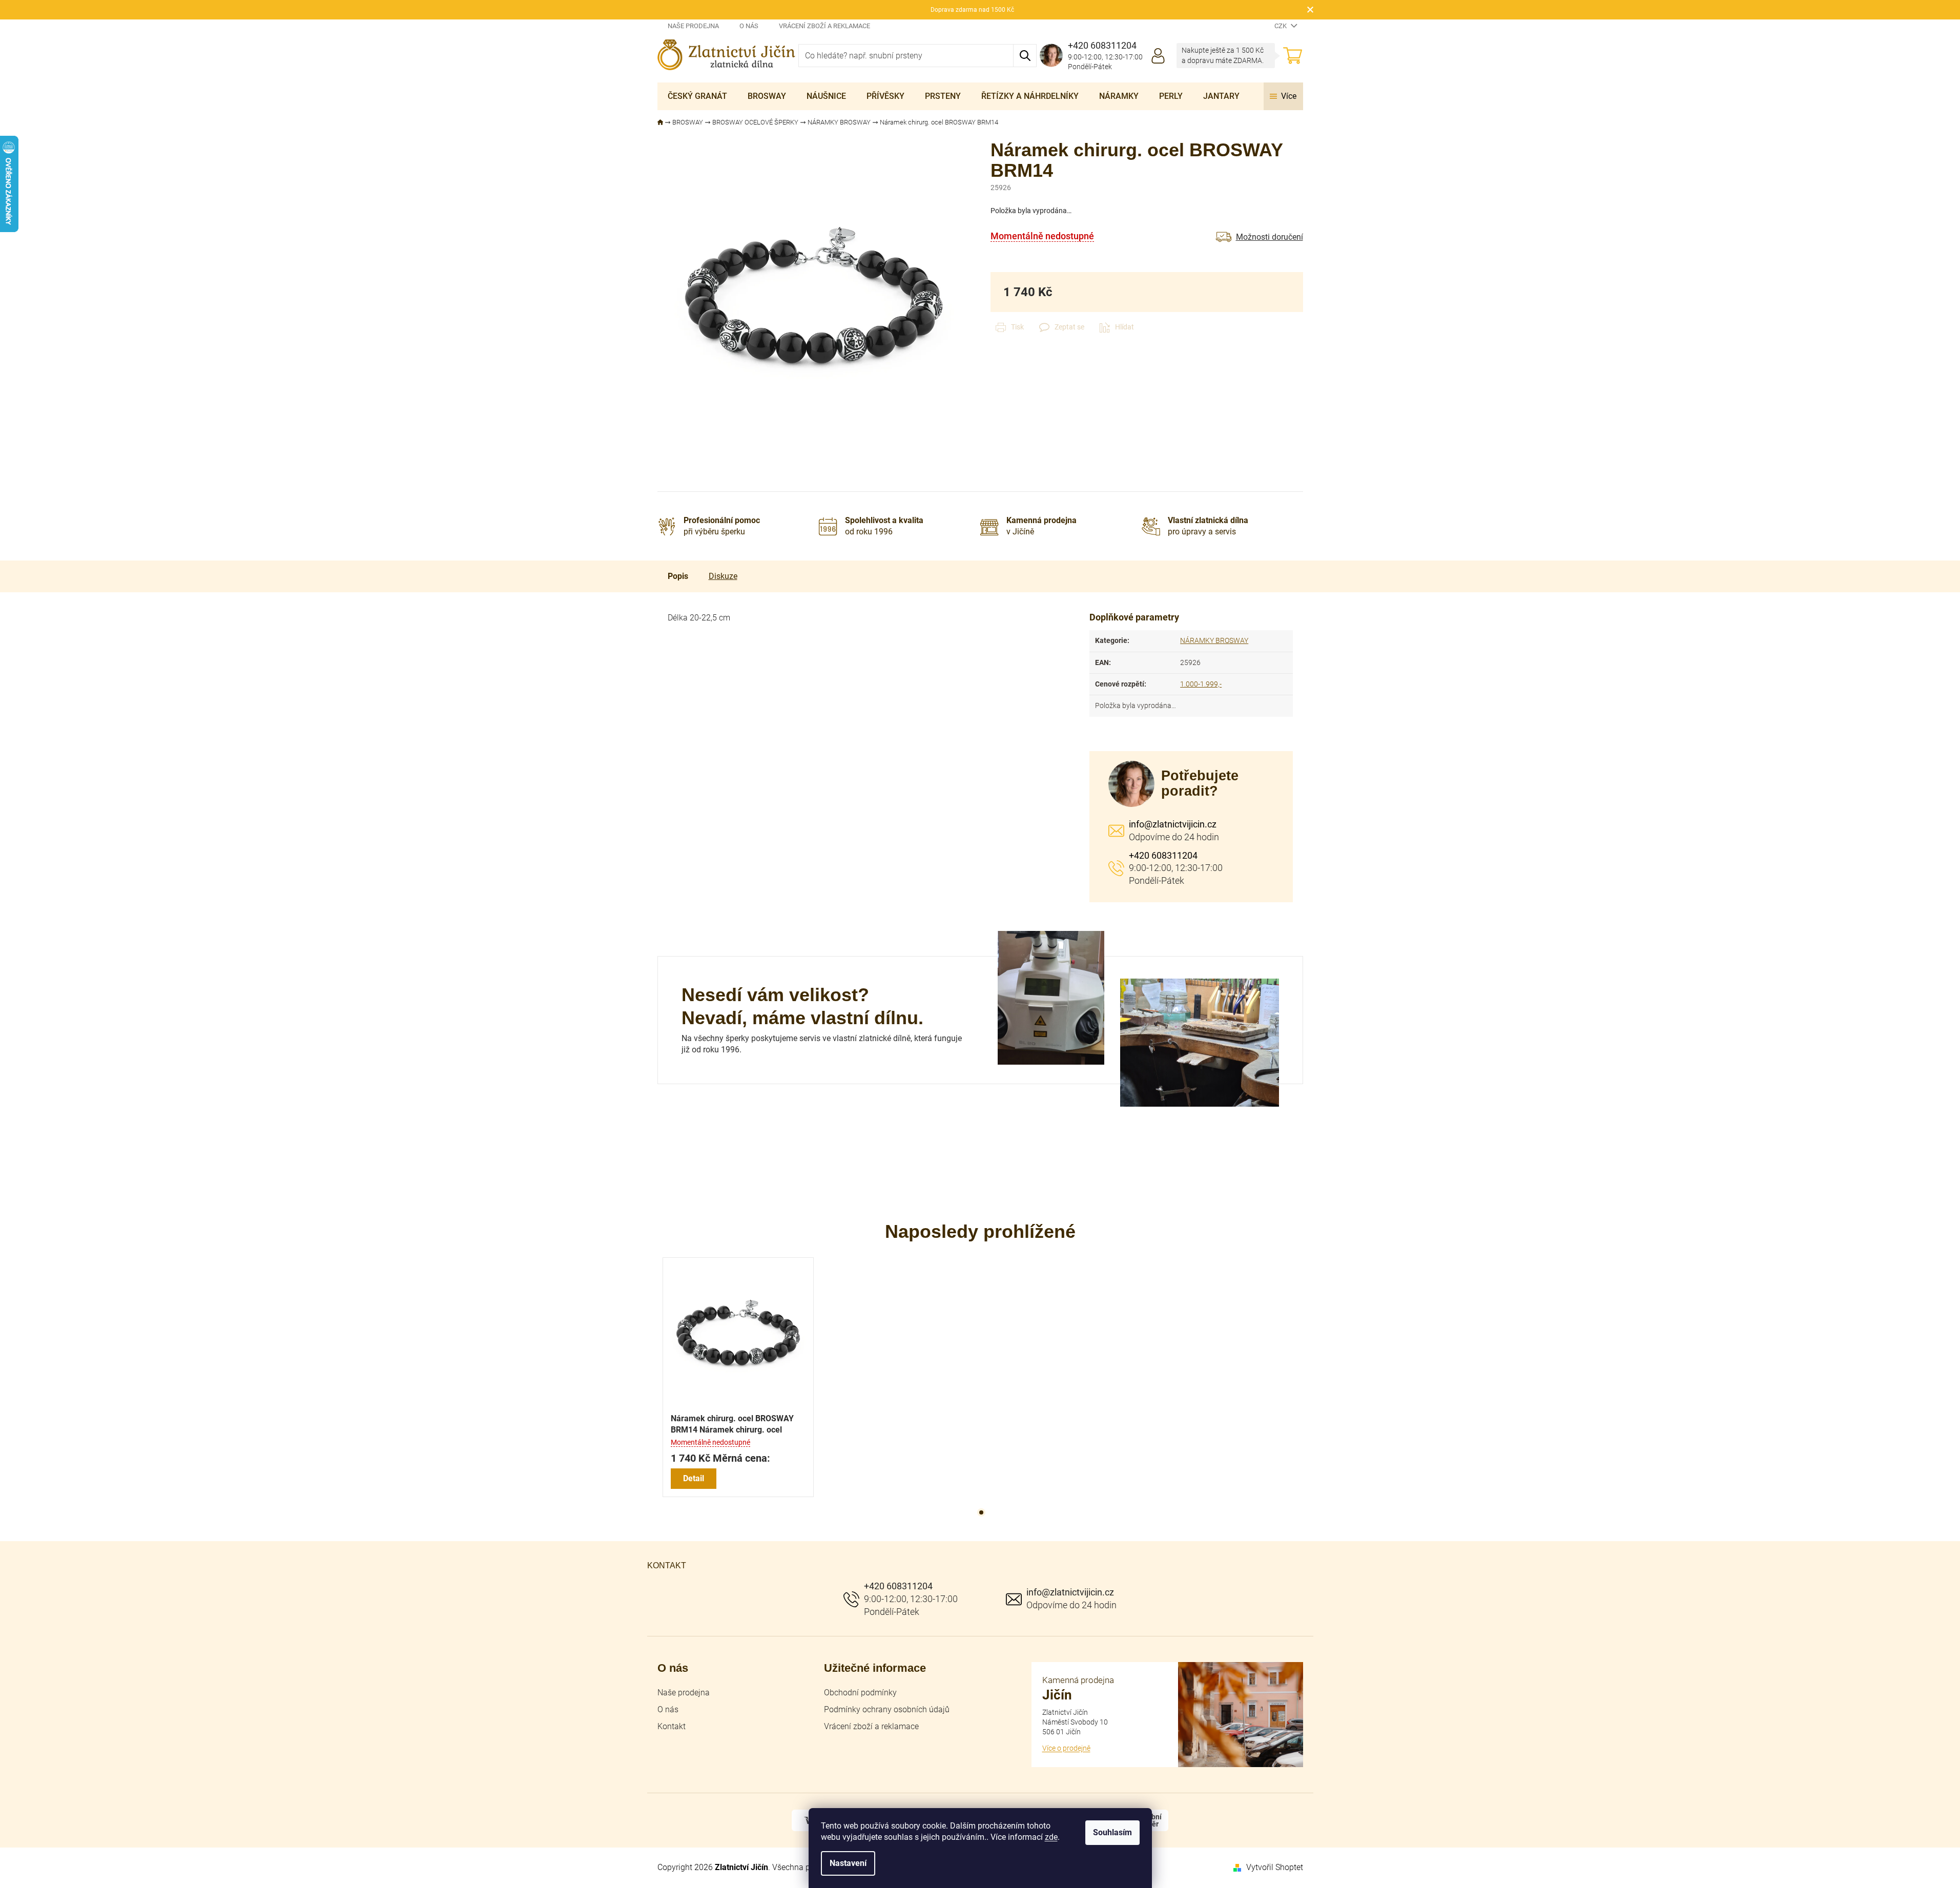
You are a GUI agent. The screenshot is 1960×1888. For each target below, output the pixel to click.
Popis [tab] (678, 576)
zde (1051, 1837)
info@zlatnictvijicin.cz (1173, 824)
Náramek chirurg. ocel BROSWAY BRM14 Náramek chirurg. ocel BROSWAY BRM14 (732, 1425)
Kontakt (672, 1726)
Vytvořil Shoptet (1275, 1867)
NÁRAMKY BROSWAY (1214, 640)
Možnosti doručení (1270, 237)
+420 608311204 (1163, 855)
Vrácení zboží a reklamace (824, 26)
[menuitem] (697, 96)
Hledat (1025, 56)
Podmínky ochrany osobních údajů (887, 1709)
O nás (749, 26)
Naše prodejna (693, 26)
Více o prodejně (1066, 1748)
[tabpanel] (738, 1377)
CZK (1281, 26)
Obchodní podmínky (860, 1693)
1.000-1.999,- (1201, 684)
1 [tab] (981, 1512)
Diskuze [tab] (723, 576)
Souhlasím (1112, 1832)
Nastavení (848, 1863)
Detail (694, 1478)
